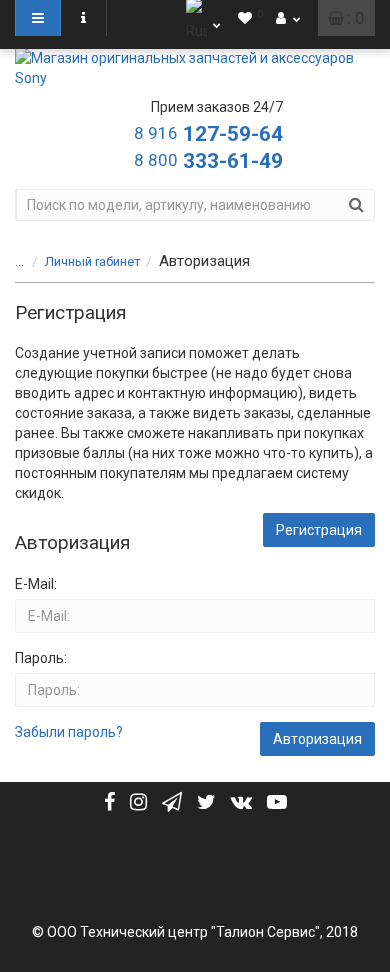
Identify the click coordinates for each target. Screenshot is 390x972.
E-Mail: (36, 584)
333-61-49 (208, 161)
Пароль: (41, 658)
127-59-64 (208, 134)
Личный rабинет (93, 261)
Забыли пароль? (69, 732)
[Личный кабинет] (288, 18)
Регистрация (319, 530)
